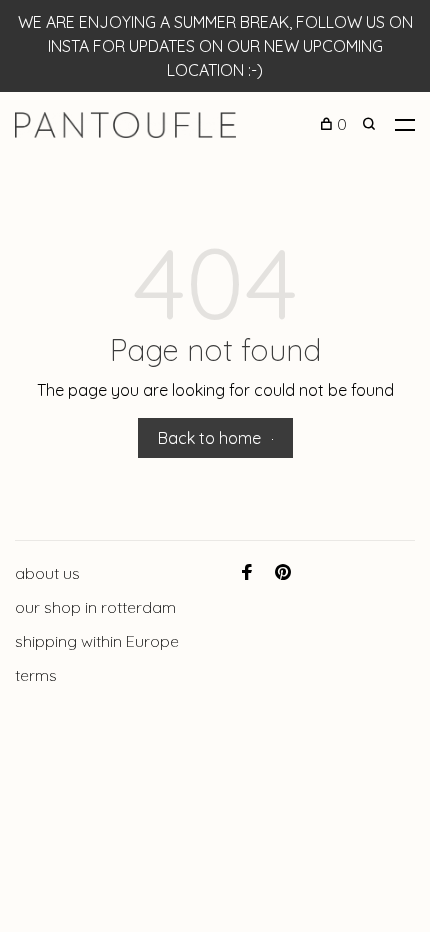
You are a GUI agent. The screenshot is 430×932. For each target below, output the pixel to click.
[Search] (371, 124)
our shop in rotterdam (95, 607)
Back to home (209, 438)
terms (36, 675)
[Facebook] (247, 573)
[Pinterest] (283, 573)
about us (47, 573)
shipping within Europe (97, 641)
